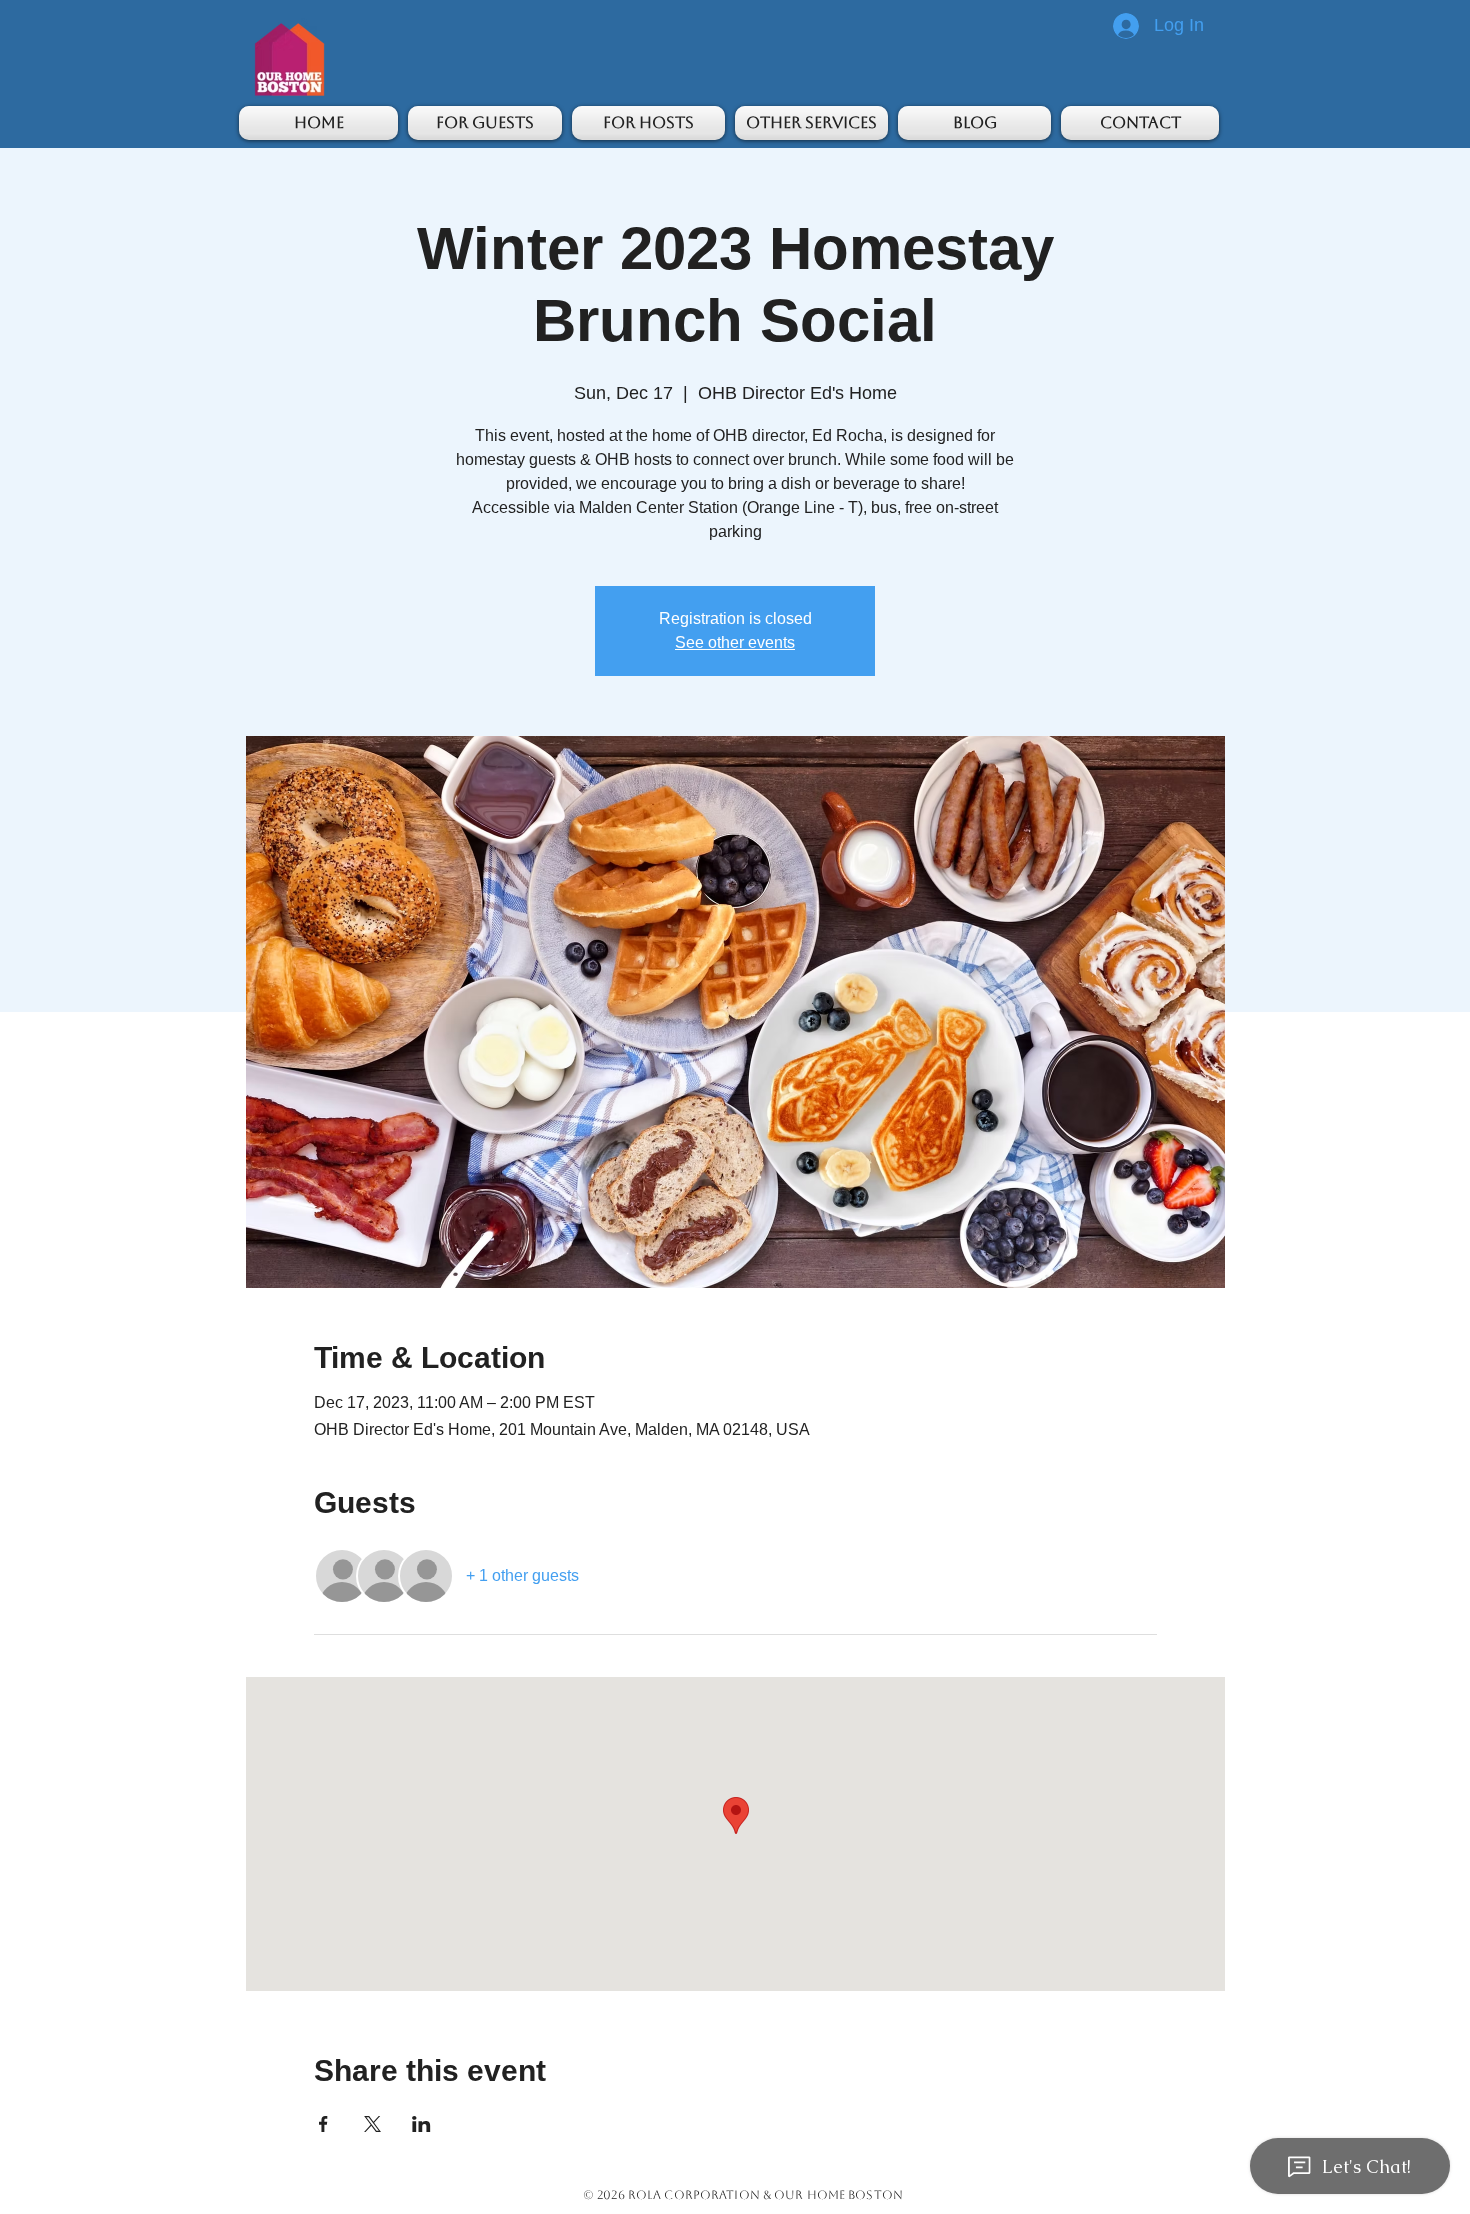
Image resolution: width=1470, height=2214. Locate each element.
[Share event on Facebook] (323, 2124)
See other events (735, 642)
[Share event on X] (372, 2124)
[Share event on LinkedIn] (421, 2124)
